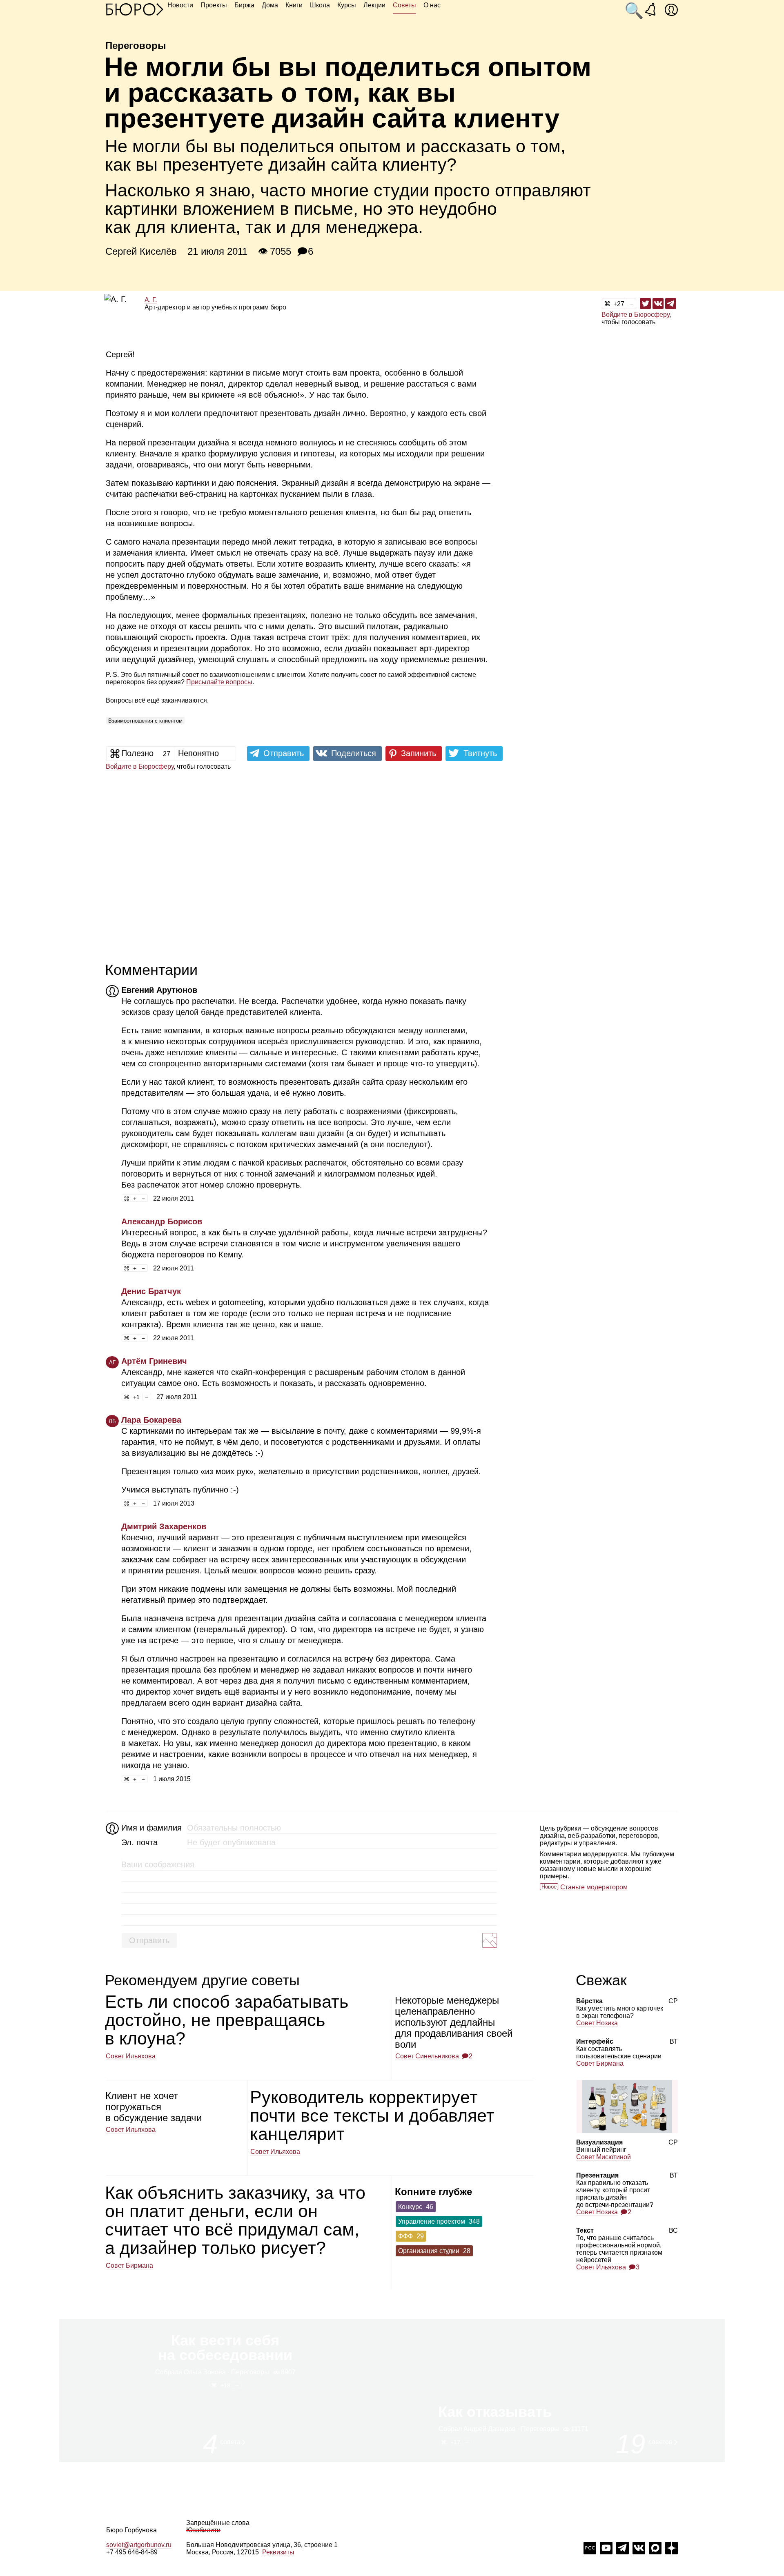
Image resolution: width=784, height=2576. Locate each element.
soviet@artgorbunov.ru (139, 2545)
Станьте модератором (594, 1887)
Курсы (347, 5)
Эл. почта (139, 1842)
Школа (320, 5)
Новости (180, 5)
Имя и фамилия (150, 1828)
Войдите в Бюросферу (635, 315)
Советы (404, 5)
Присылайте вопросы (219, 682)
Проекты (214, 5)
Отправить (149, 1940)
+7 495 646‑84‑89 (132, 2552)
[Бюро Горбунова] (135, 9)
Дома (270, 5)
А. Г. (151, 300)
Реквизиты (278, 2552)
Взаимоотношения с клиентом (145, 721)
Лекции (374, 5)
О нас (432, 5)
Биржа (244, 5)
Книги (294, 5)
